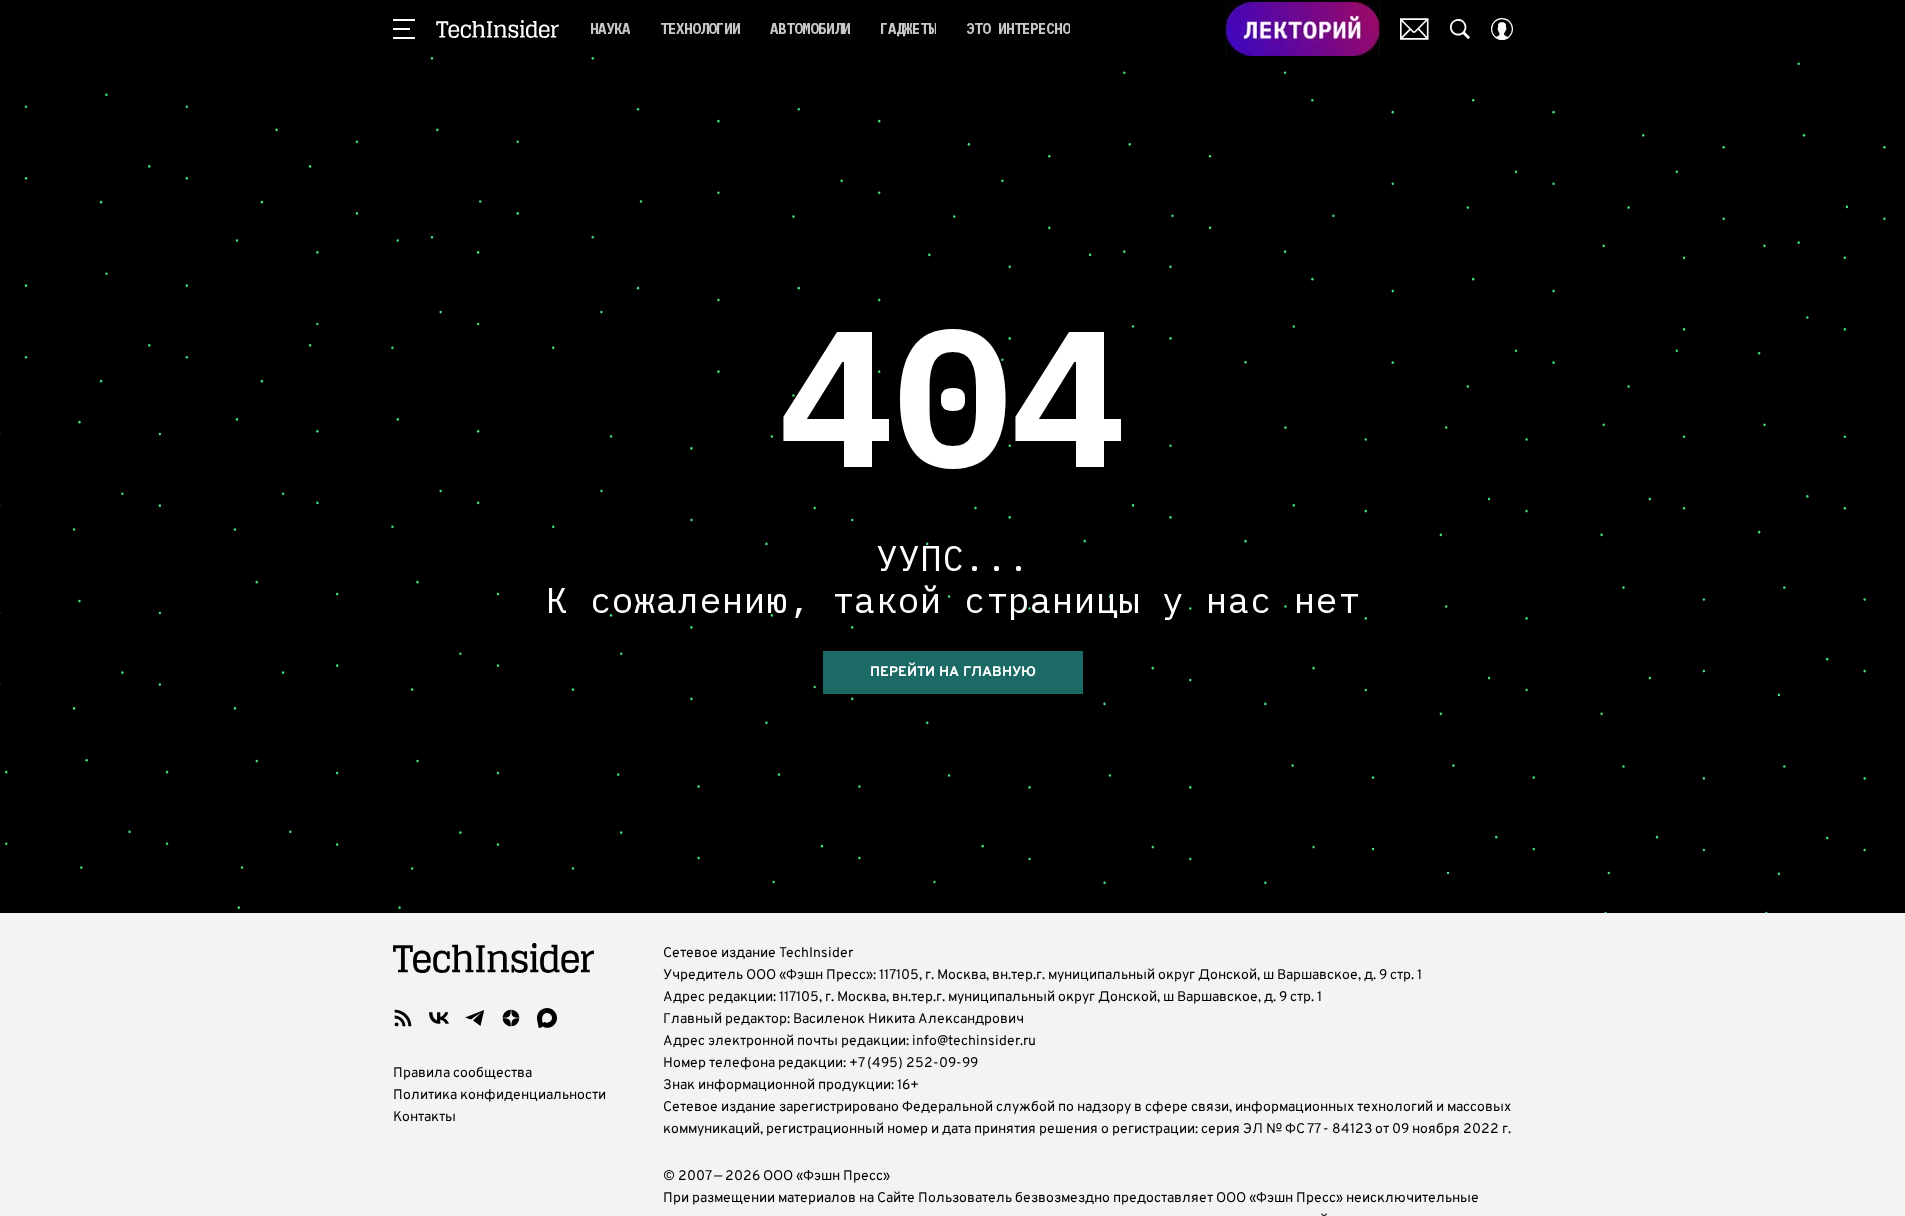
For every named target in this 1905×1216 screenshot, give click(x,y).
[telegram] (475, 1018)
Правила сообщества (462, 1073)
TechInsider (497, 29)
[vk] (439, 1018)
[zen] (511, 1018)
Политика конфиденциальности (499, 1095)
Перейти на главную (953, 672)
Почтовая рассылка (1414, 29)
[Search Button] (1460, 29)
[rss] (403, 1018)
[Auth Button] (1502, 29)
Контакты (424, 1117)
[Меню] (404, 29)
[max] (547, 1018)
